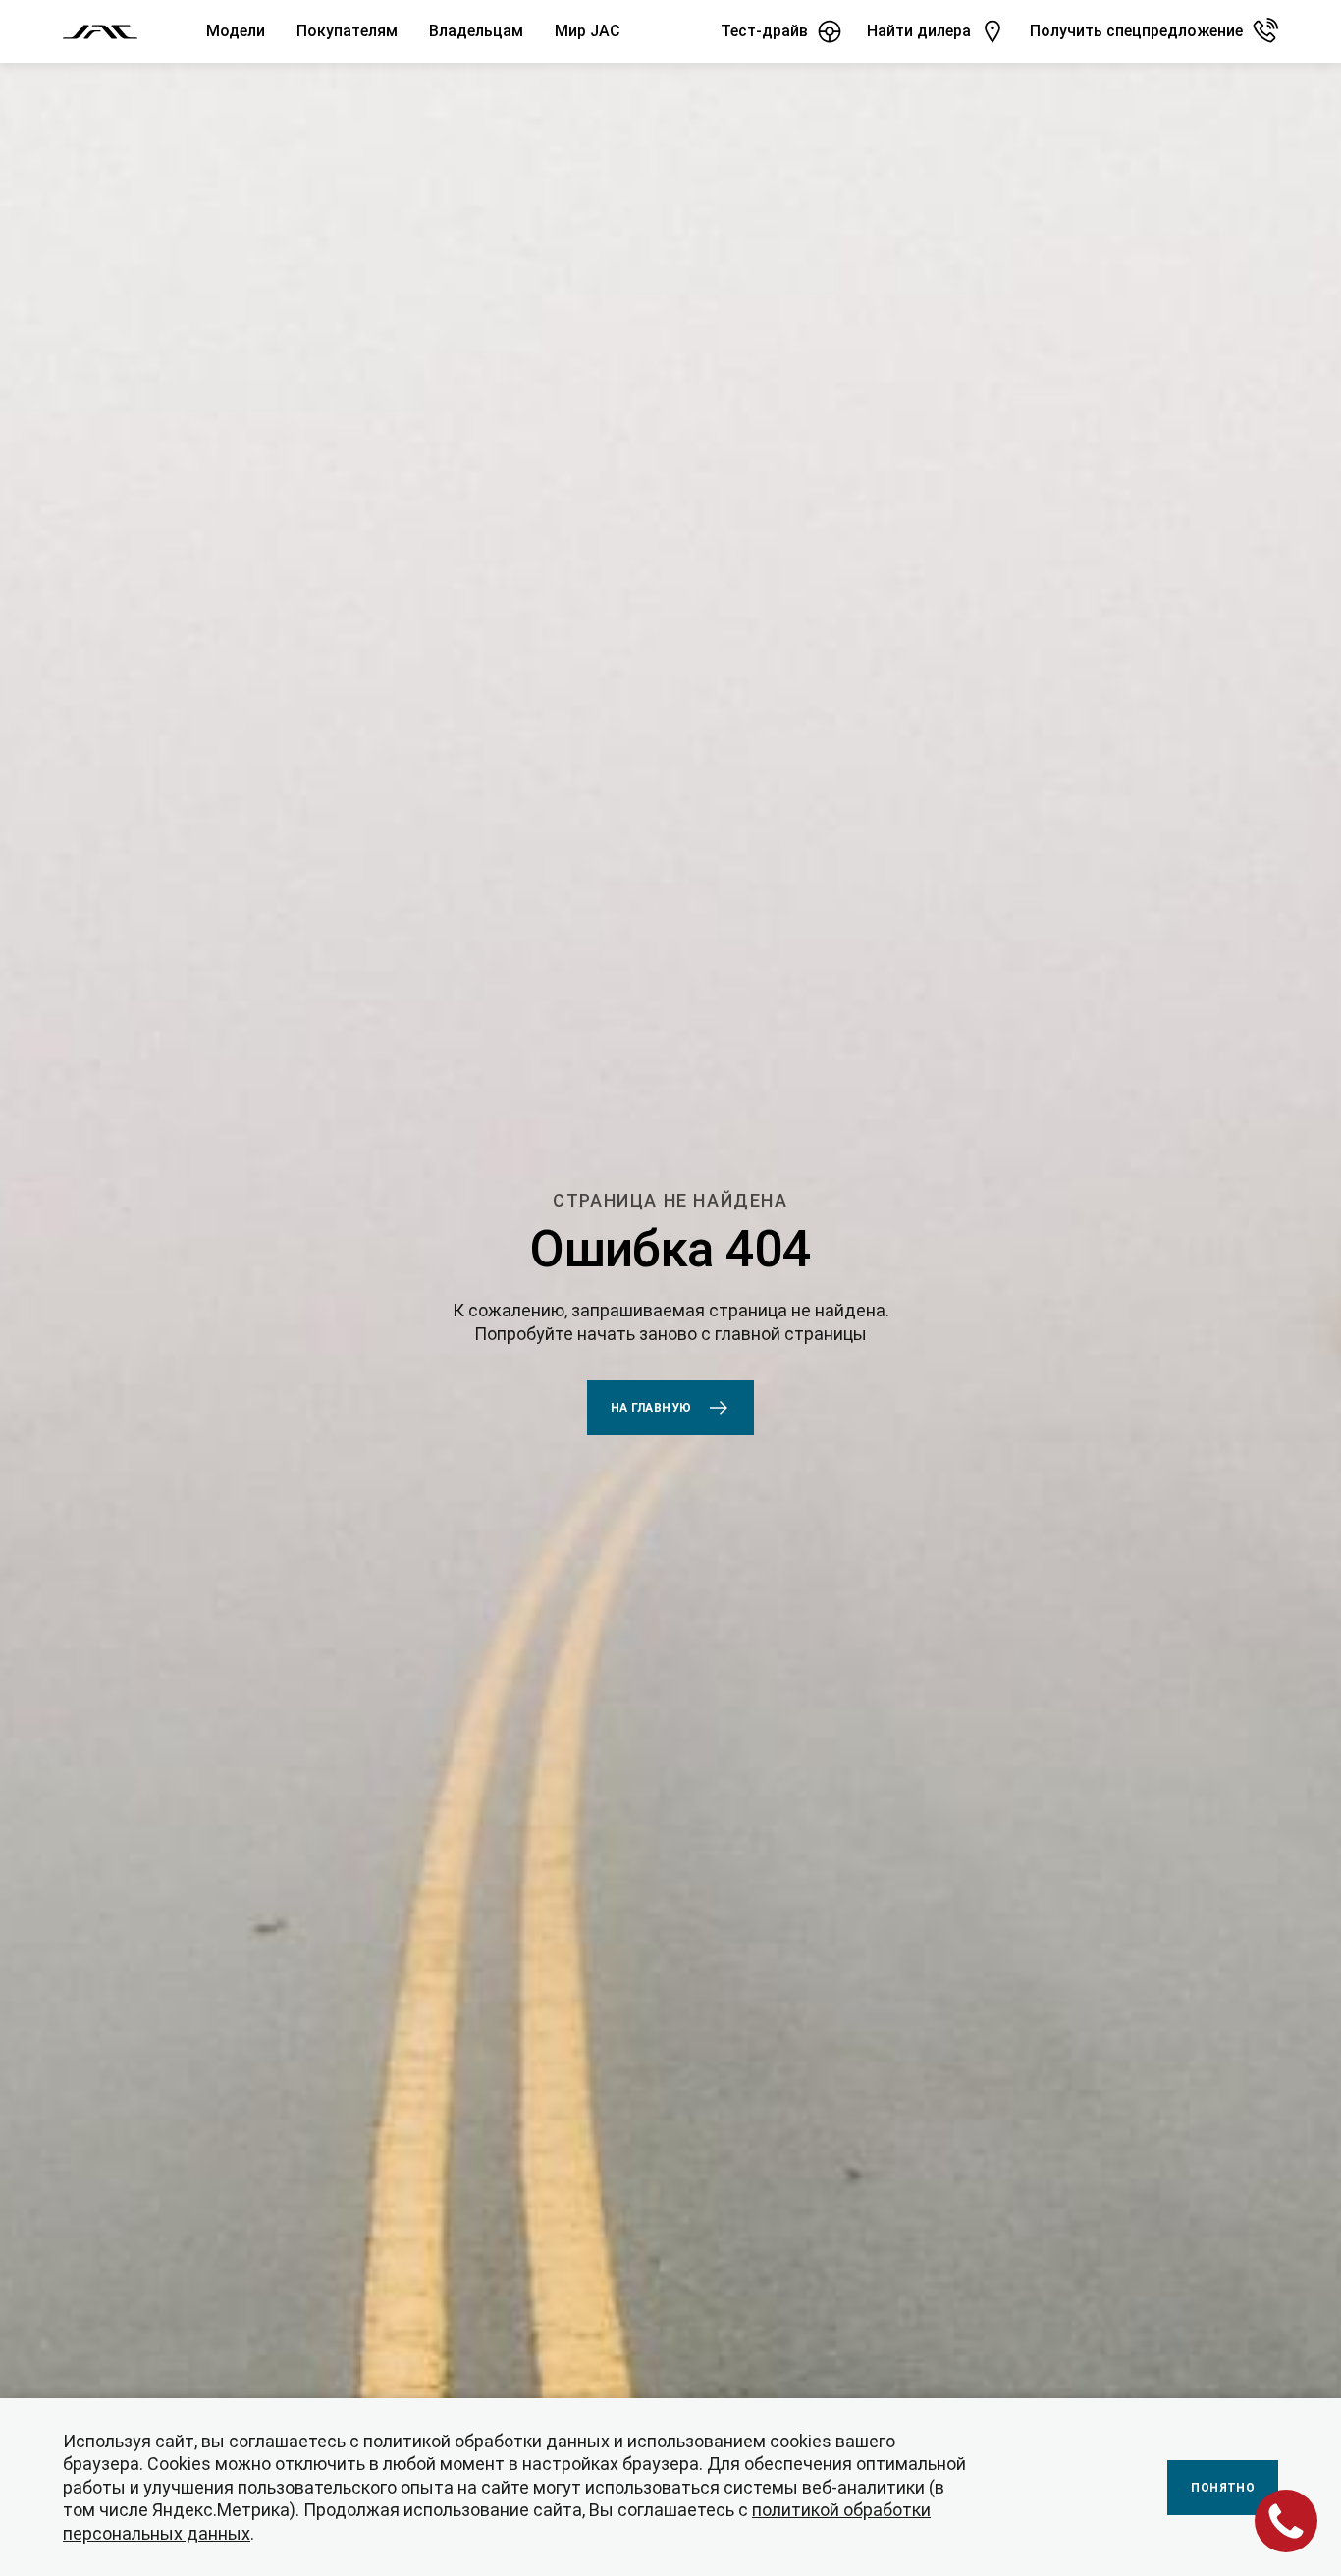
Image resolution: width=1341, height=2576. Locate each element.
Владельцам (476, 31)
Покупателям (347, 31)
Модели (236, 31)
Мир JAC (588, 31)
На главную (651, 1408)
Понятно (1223, 2488)
